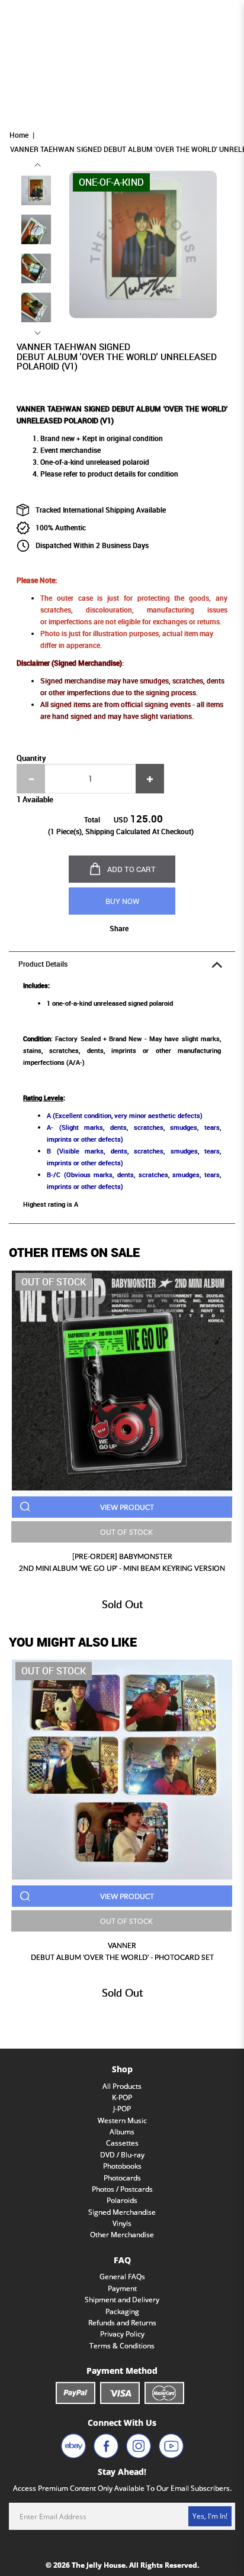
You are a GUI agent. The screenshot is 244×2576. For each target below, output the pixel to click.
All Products (122, 2086)
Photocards (122, 2178)
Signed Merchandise (122, 2212)
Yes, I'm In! (210, 2516)
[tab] (122, 964)
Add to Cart (131, 869)
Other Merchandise (122, 2235)
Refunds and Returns (122, 2323)
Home (19, 135)
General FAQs (122, 2277)
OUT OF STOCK (126, 1532)
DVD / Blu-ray (122, 2155)
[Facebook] (106, 2446)
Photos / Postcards (122, 2189)
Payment (122, 2288)
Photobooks (122, 2166)
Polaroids (122, 2200)
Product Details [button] (43, 964)
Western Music (122, 2120)
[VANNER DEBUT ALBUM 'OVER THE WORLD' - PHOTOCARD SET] (122, 1770)
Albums (122, 2132)
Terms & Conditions (122, 2346)
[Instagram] (139, 2446)
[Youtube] (171, 2446)
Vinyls (122, 2223)
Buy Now (122, 901)
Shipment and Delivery (122, 2300)
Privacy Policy (122, 2334)
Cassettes (122, 2143)
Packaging (122, 2311)
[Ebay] (73, 2446)
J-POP (122, 2109)
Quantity (31, 758)
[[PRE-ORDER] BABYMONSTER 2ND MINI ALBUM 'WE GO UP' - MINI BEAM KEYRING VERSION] (122, 1381)
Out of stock (54, 1282)
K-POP (122, 2097)
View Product (127, 1507)
